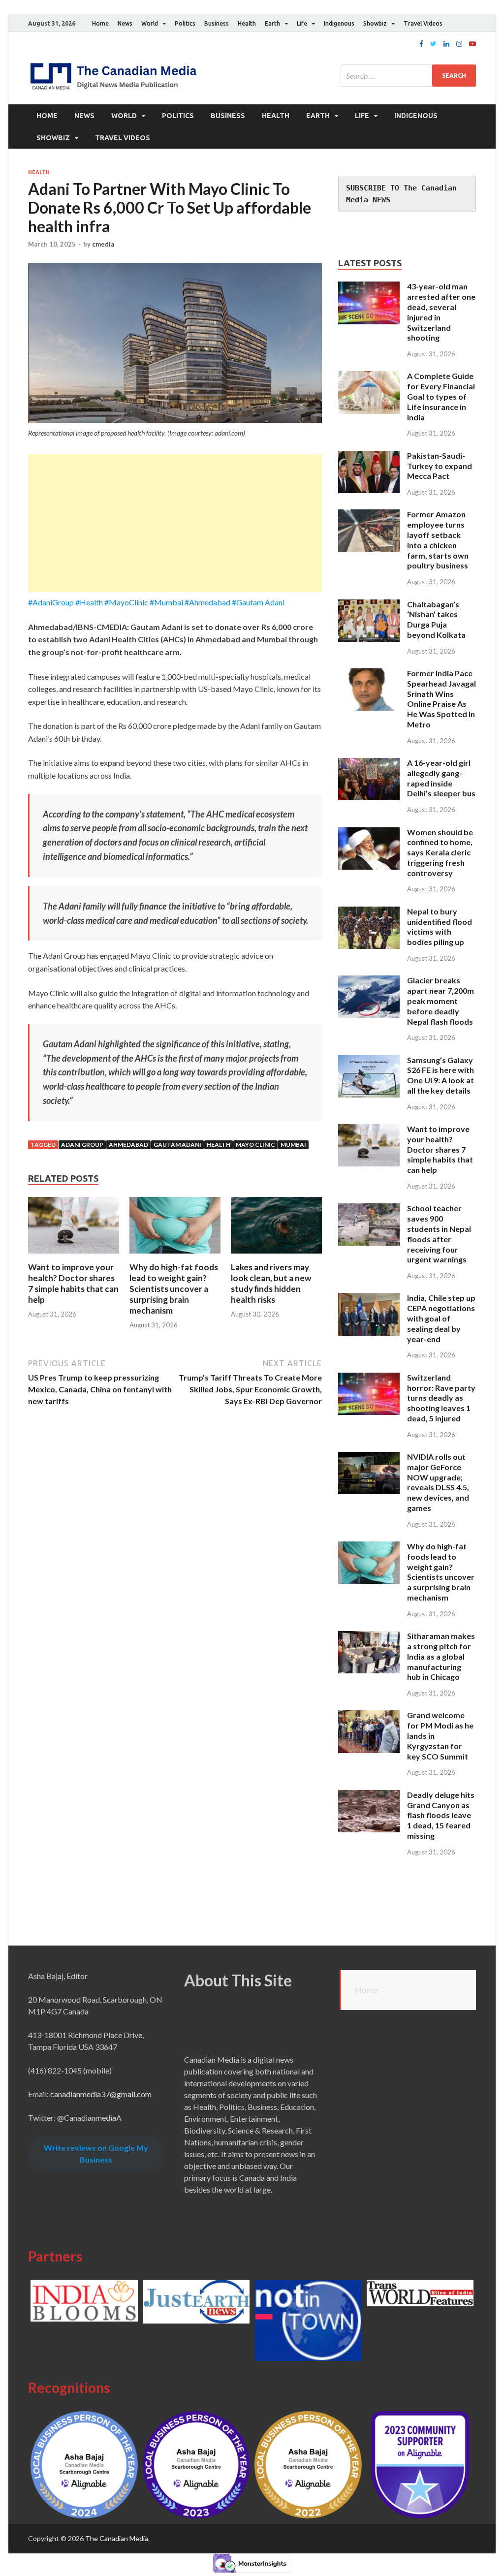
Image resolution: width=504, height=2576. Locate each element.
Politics (185, 23)
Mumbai (293, 1145)
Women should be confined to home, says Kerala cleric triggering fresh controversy (440, 852)
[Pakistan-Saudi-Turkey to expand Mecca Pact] (369, 456)
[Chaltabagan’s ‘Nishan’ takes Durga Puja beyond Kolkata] (369, 605)
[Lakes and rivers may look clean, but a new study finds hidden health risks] (276, 1256)
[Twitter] (433, 44)
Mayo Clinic (255, 1145)
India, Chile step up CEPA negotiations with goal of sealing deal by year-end (441, 1318)
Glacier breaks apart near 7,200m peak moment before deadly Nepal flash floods (441, 1001)
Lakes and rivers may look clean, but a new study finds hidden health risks (271, 1283)
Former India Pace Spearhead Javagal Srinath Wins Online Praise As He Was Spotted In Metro (441, 699)
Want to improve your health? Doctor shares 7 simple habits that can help (73, 1283)
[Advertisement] (175, 523)
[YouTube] (472, 44)
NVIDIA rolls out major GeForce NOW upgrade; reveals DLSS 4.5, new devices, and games (438, 1482)
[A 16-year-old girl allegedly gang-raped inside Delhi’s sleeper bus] (369, 764)
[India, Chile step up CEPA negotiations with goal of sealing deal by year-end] (369, 1299)
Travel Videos (423, 23)
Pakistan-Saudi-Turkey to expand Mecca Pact (440, 466)
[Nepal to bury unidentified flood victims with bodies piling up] (369, 912)
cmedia (103, 244)
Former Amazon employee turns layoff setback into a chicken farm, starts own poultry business (438, 540)
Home (100, 23)
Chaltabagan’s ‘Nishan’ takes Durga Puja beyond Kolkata (436, 619)
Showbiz (375, 23)
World (150, 23)
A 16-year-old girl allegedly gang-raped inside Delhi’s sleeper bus (441, 778)
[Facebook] (421, 44)
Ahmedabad (128, 1145)
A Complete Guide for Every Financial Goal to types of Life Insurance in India (441, 396)
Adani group (82, 1145)
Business (217, 23)
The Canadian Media (117, 2538)
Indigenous (339, 23)
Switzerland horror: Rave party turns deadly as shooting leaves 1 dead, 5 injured (441, 1398)
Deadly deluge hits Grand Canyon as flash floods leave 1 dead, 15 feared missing (441, 1815)
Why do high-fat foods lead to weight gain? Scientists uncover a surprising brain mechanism (174, 1289)
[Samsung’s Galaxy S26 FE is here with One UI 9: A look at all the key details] (369, 1061)
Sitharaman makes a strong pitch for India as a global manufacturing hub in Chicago (441, 1656)
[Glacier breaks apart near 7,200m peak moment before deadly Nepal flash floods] (369, 981)
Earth (272, 23)
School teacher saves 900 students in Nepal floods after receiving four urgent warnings (439, 1234)
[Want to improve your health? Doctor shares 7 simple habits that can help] (74, 1256)
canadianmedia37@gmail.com (101, 2094)
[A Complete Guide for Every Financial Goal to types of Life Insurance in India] (369, 377)
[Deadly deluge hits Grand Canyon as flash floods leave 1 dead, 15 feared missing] (369, 1796)
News (125, 23)
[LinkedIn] (446, 44)
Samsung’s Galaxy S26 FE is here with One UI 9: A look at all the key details (441, 1075)
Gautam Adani (177, 1145)
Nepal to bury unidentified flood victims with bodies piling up (440, 927)
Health (247, 23)
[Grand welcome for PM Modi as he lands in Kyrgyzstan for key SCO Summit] (369, 1716)
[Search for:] (408, 76)
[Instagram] (459, 44)
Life (302, 23)
